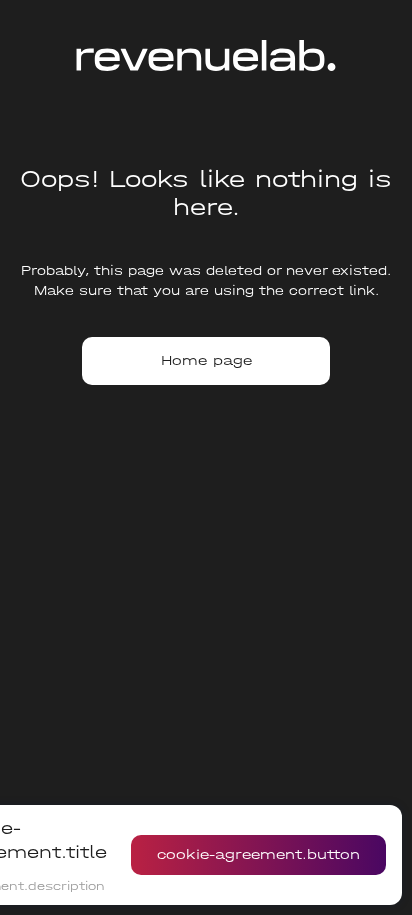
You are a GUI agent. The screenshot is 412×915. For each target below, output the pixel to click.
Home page (206, 360)
